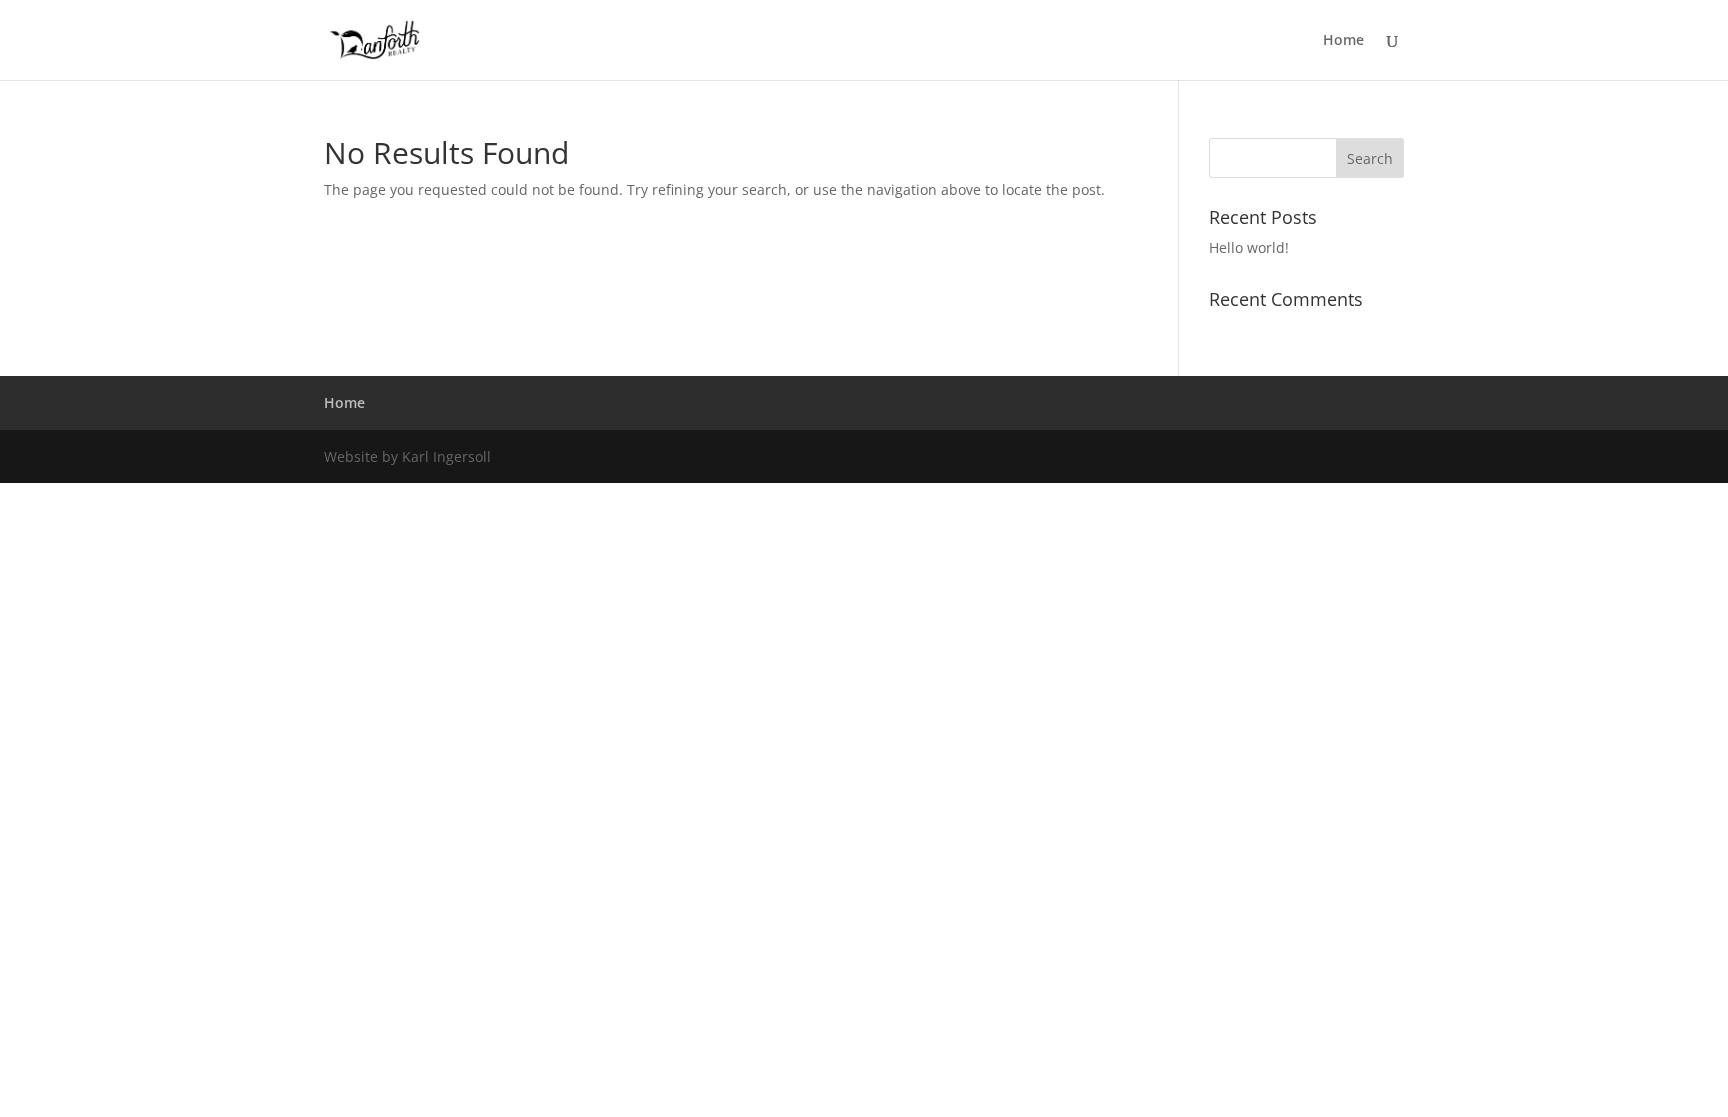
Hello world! (1249, 247)
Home (1343, 41)
